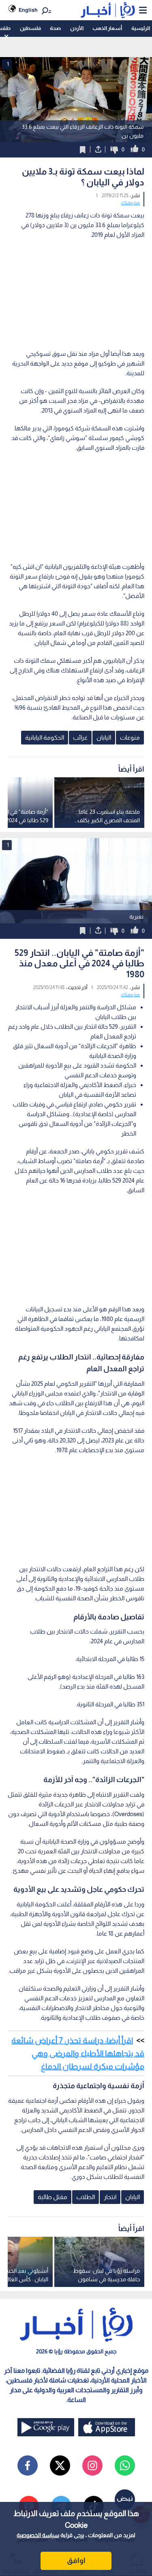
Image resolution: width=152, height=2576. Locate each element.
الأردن (77, 28)
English (28, 10)
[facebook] (28, 2465)
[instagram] (92, 2465)
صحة (55, 28)
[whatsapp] (125, 2465)
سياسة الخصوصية (38, 2535)
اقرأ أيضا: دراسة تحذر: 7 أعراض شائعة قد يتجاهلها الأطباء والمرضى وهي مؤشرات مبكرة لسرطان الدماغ (78, 2053)
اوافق (76, 2561)
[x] (60, 2465)
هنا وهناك (130, 203)
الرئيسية (141, 28)
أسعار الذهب (107, 28)
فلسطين (30, 28)
